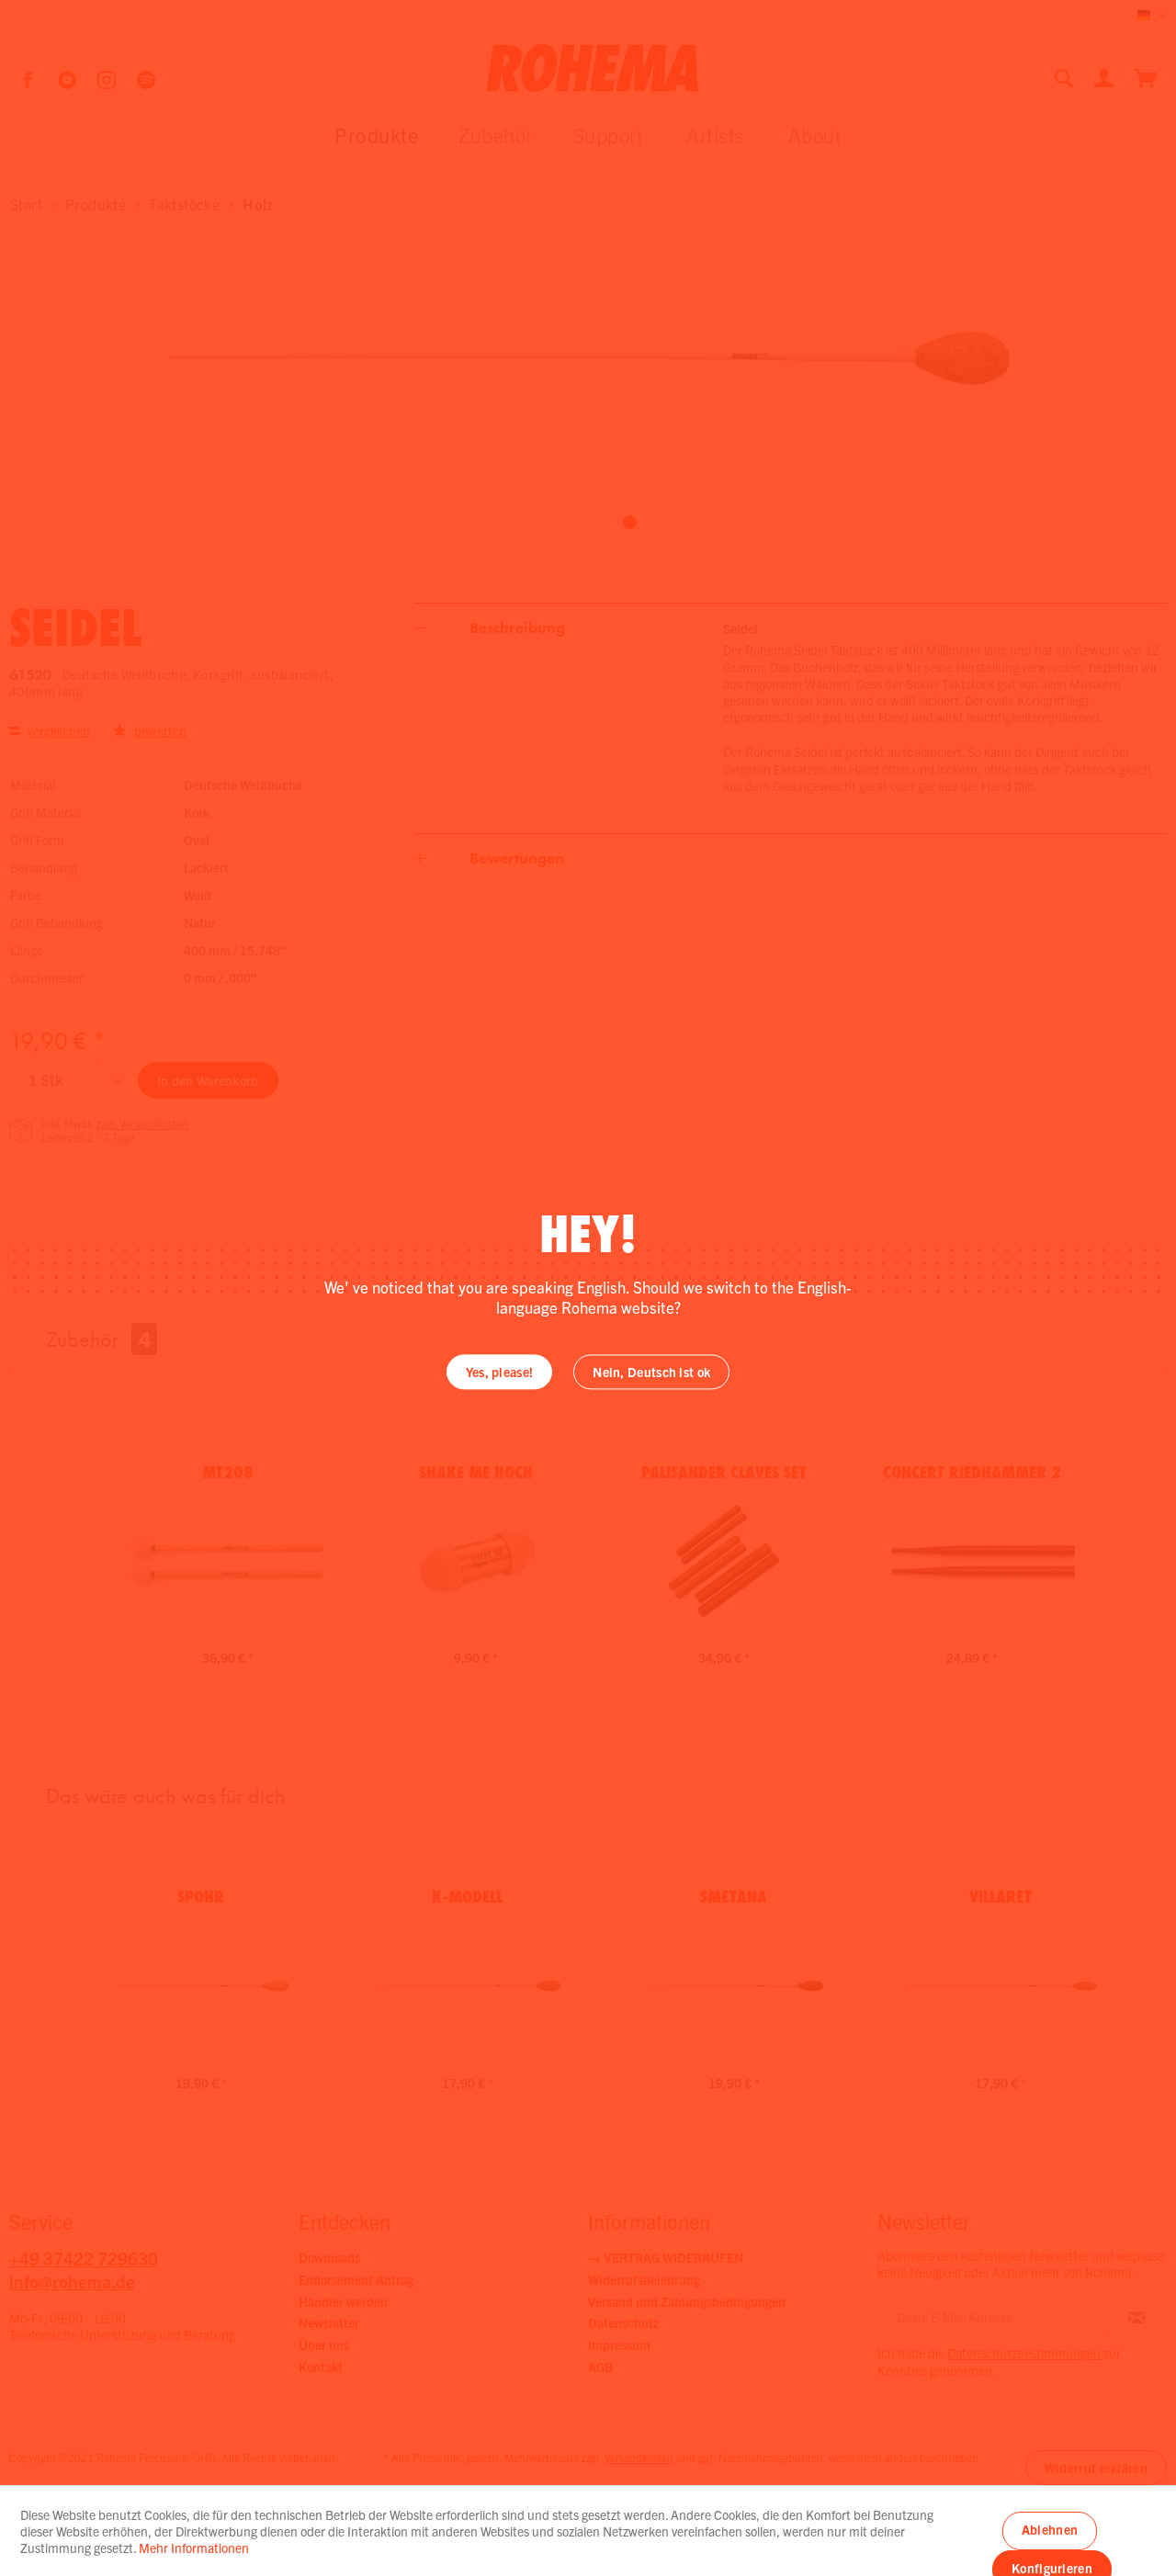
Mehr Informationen (194, 2548)
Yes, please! (500, 1373)
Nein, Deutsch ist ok (651, 1373)
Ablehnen (1050, 2529)
